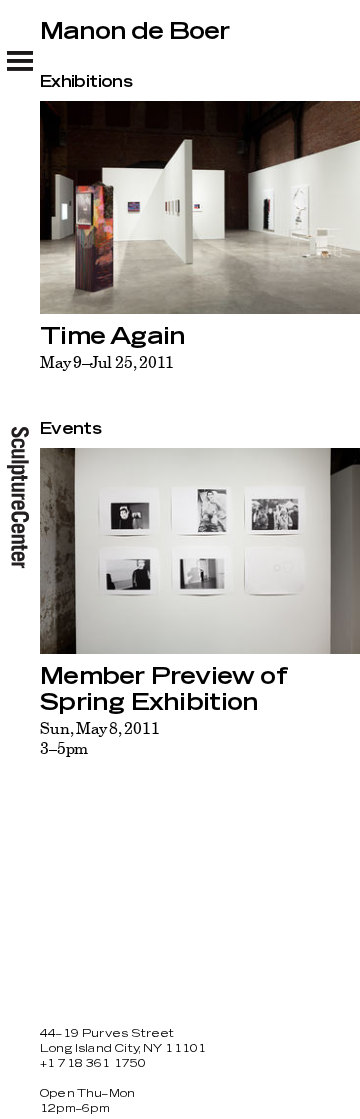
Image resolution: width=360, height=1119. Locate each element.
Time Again (112, 337)
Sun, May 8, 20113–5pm (100, 738)
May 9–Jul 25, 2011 (107, 362)
